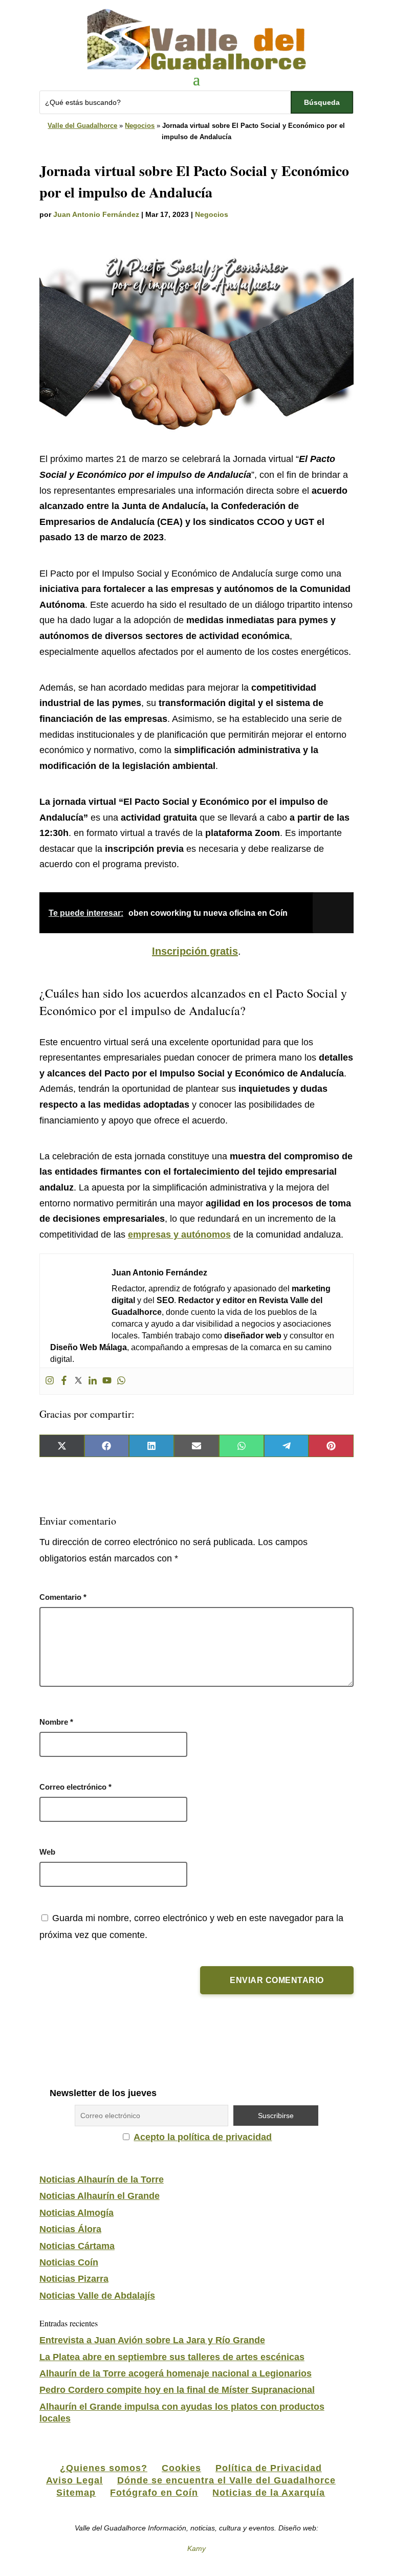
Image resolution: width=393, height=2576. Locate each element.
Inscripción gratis (195, 951)
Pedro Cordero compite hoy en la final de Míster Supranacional (177, 2390)
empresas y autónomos (179, 1235)
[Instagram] (50, 1381)
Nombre (56, 1722)
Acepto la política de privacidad (203, 2137)
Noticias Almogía (77, 2213)
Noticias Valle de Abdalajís (97, 2296)
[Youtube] (107, 1381)
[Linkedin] (93, 1381)
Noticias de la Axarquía (269, 2493)
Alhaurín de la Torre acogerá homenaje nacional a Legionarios (176, 2373)
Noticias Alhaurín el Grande (100, 2196)
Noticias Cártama (77, 2246)
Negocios (140, 126)
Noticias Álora (70, 2229)
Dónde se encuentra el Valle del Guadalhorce (226, 2480)
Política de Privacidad (269, 2468)
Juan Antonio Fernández (96, 214)
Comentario (63, 1597)
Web (47, 1852)
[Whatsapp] (121, 1381)
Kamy (196, 2548)
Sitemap (76, 2493)
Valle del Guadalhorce (82, 126)
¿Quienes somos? (104, 2468)
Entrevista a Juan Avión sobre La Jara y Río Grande (152, 2340)
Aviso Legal (74, 2480)
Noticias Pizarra (74, 2279)
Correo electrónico (75, 1787)
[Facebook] (64, 1381)
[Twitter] (78, 1381)
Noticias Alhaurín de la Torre (102, 2179)
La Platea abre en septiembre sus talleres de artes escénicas (172, 2357)
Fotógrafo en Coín (154, 2493)
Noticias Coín (69, 2262)
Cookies (181, 2468)
